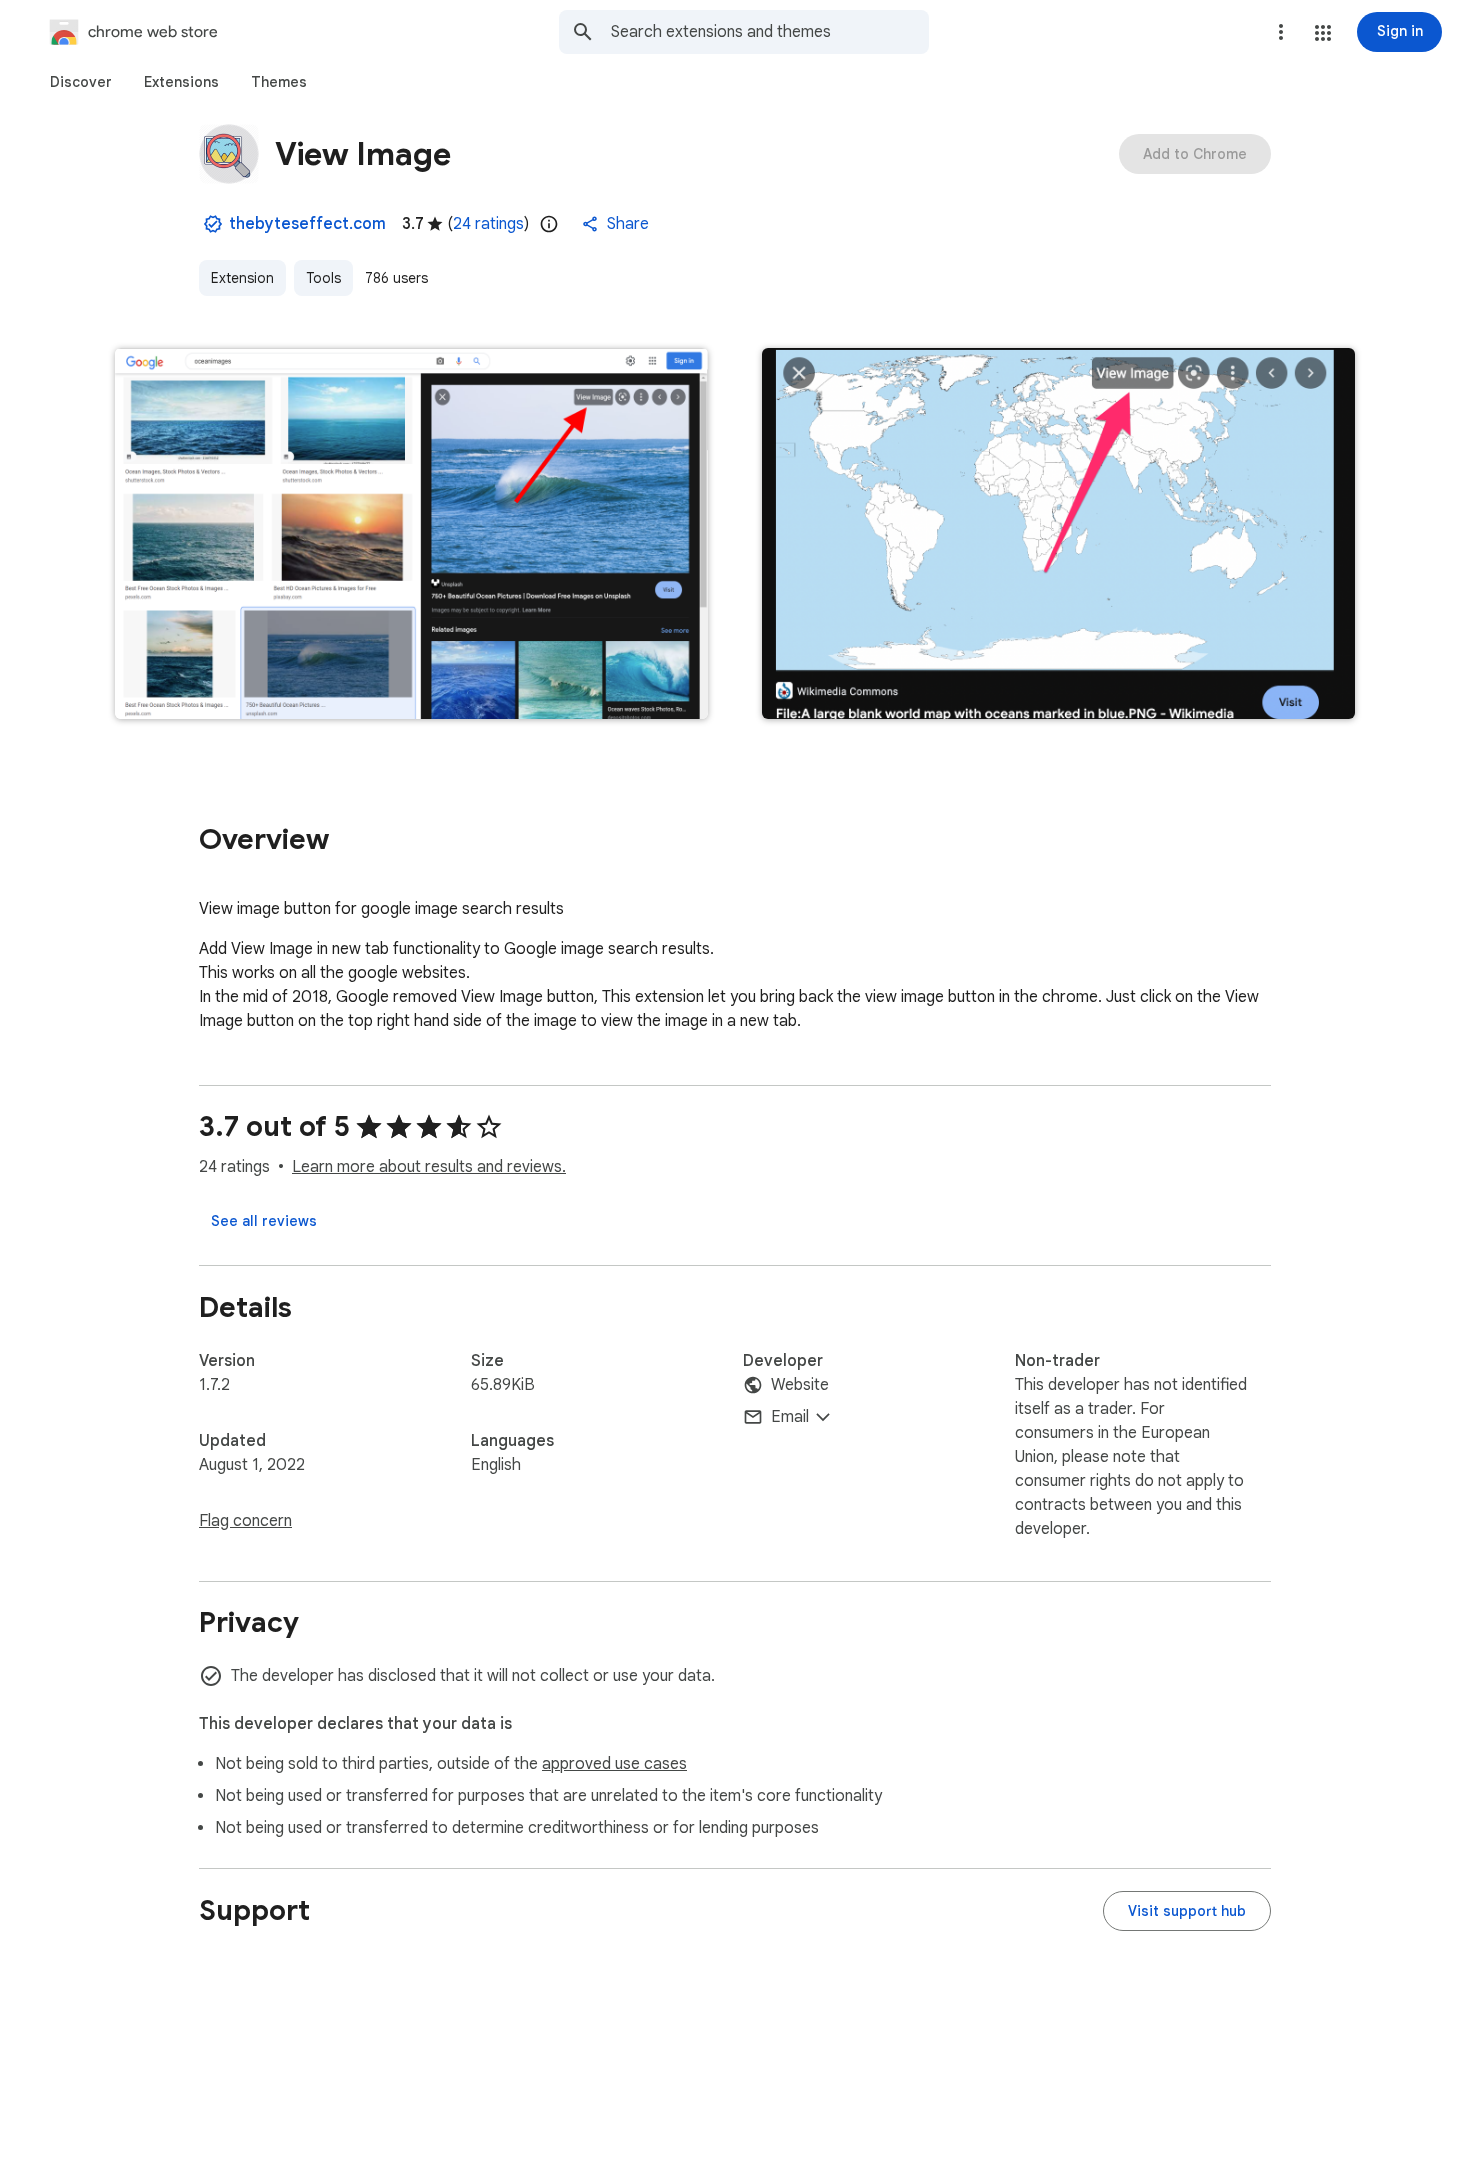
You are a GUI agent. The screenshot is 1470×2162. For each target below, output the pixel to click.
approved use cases (614, 1764)
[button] (1323, 33)
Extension (242, 278)
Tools (323, 278)
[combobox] (770, 32)
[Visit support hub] (1187, 1911)
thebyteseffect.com (307, 224)
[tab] (81, 82)
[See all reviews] (264, 1221)
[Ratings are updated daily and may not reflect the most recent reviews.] (549, 224)
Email (790, 1417)
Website (800, 1385)
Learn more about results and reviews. (429, 1167)
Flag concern (245, 1521)
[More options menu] (1281, 32)
